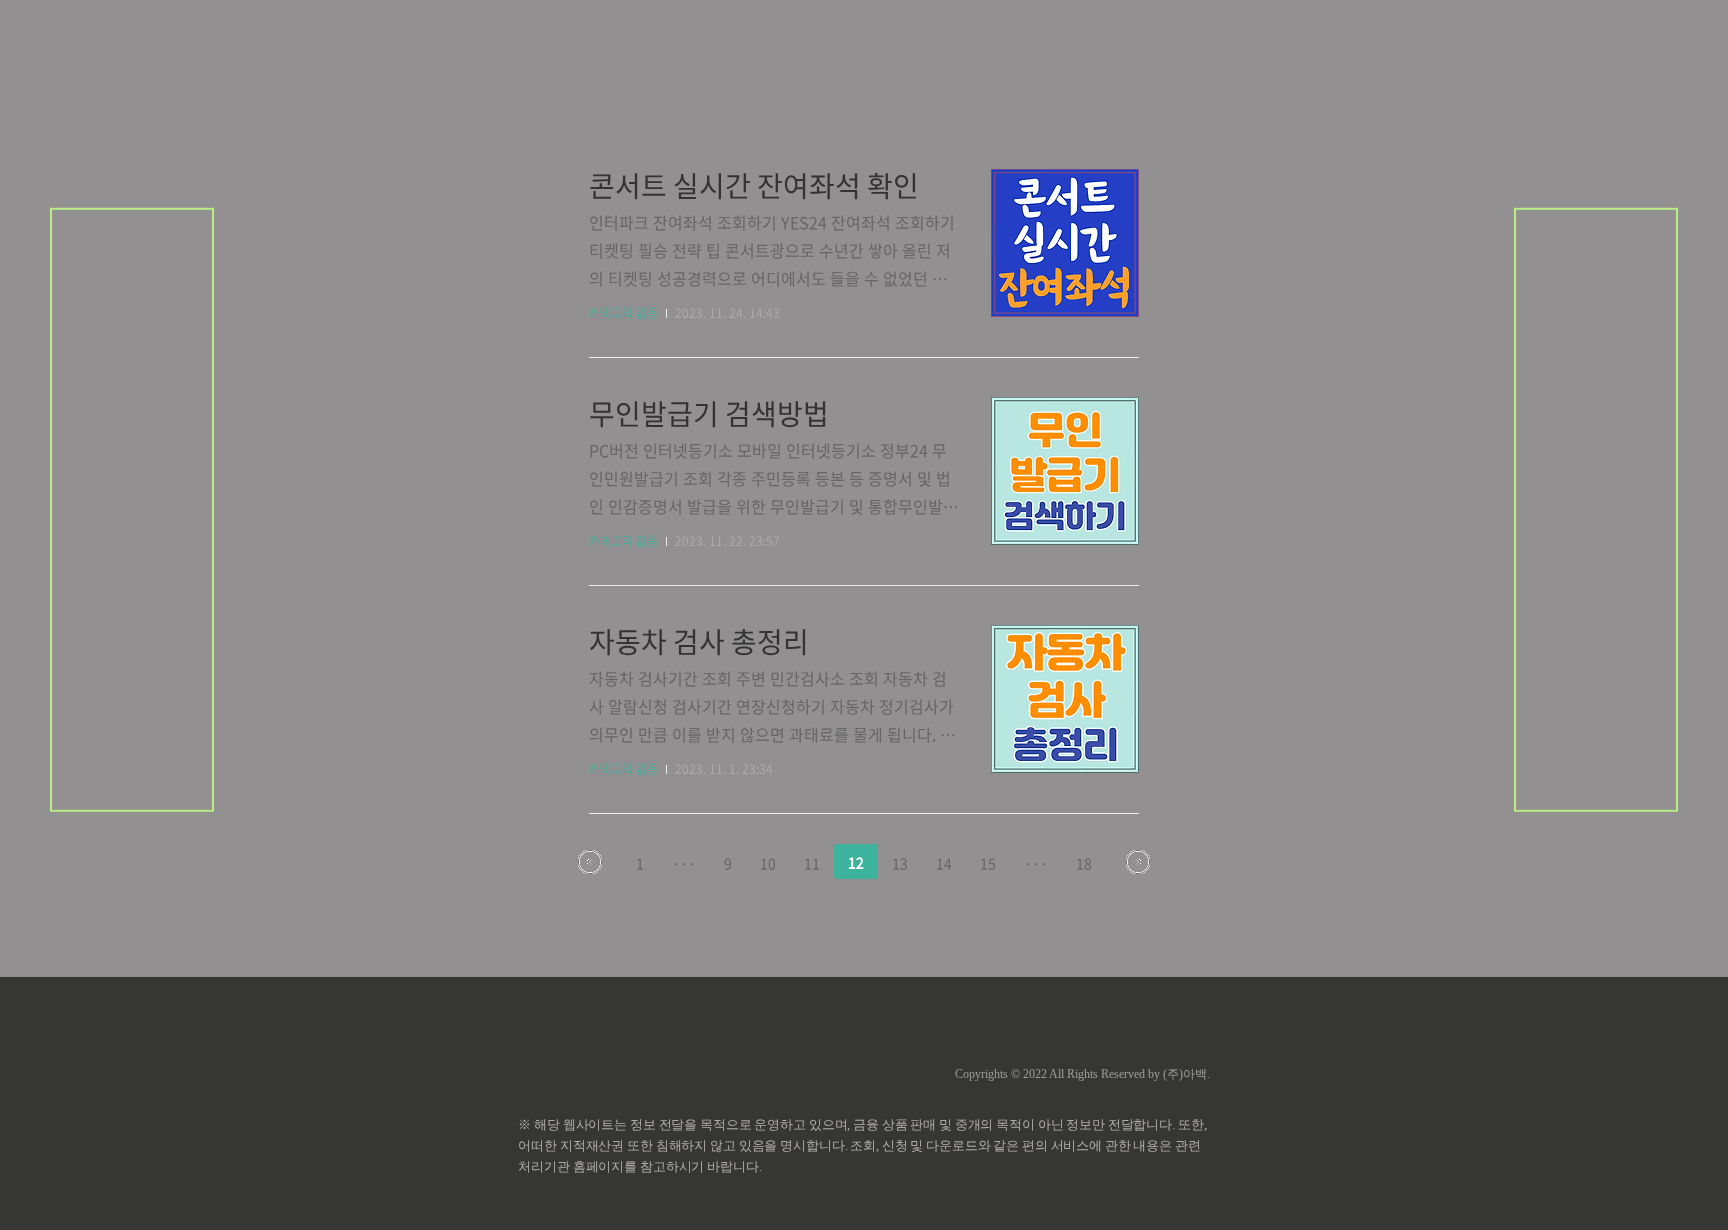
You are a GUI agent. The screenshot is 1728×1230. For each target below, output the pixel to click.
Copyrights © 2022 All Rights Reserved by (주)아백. (1082, 1074)
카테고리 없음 (623, 313)
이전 (590, 862)
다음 (1138, 862)
